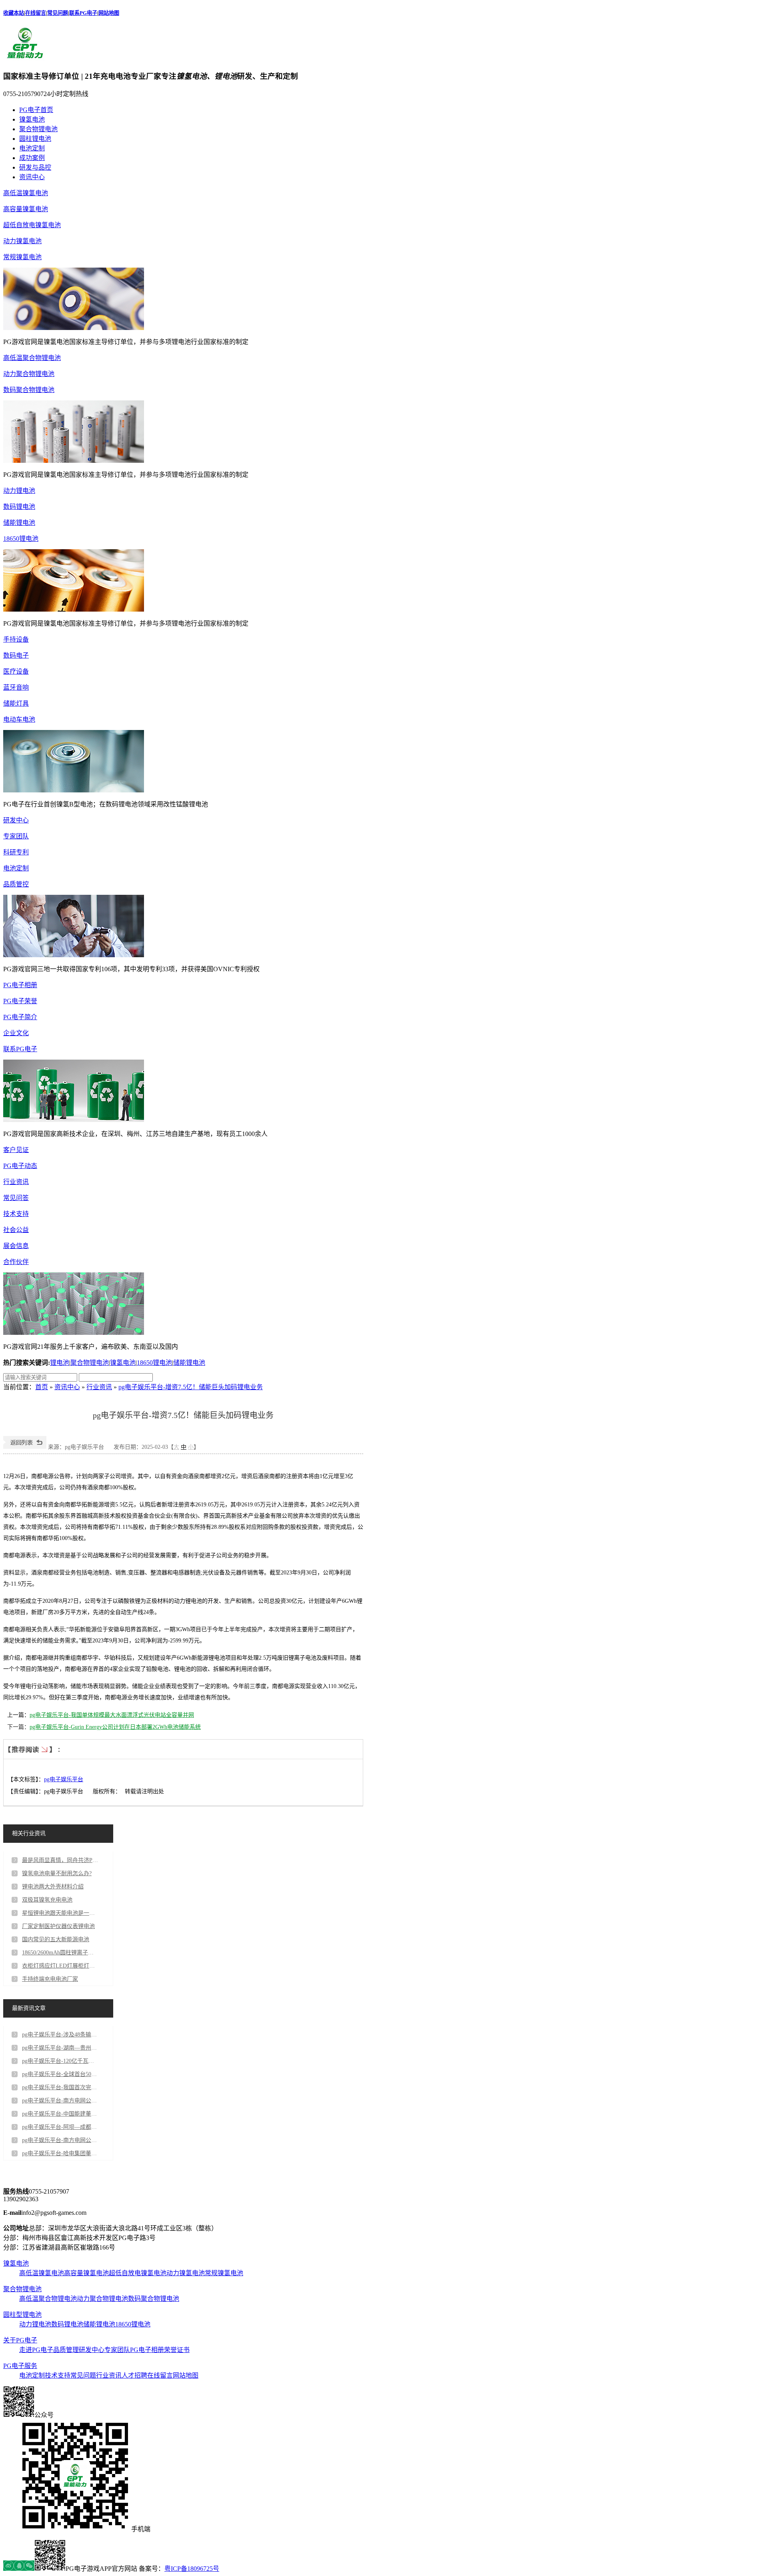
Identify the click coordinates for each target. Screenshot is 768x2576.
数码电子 (16, 655)
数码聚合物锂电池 (29, 390)
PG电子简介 (20, 1017)
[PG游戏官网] (25, 59)
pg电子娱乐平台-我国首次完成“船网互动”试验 (60, 2087)
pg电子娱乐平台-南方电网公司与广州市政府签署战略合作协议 (60, 2101)
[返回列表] (25, 1447)
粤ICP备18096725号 (192, 2569)
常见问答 (16, 1198)
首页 (42, 1387)
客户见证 (16, 1150)
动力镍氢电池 (22, 241)
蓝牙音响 (16, 687)
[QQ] (19, 2569)
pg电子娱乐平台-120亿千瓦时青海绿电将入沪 (60, 2061)
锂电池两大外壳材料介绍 (53, 1887)
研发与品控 (35, 167)
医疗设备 (16, 671)
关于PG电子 (20, 2340)
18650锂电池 (21, 539)
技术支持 (16, 1214)
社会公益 (16, 1230)
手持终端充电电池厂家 (50, 1979)
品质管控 (16, 884)
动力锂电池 (19, 491)
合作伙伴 (16, 1262)
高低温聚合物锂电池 (32, 358)
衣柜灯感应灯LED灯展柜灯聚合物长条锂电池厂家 (60, 1966)
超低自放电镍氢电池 (32, 225)
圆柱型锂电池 (22, 2315)
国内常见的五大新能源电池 (56, 1939)
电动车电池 (19, 719)
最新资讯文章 (29, 2008)
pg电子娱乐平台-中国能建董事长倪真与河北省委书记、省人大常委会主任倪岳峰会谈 (60, 2114)
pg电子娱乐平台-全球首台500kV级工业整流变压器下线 (60, 2074)
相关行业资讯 (29, 1833)
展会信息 (16, 1246)
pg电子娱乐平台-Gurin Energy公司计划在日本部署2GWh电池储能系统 (115, 1727)
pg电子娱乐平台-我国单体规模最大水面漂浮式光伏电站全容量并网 (112, 1715)
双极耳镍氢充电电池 (47, 1900)
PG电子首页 (36, 110)
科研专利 (16, 852)
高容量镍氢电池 (26, 209)
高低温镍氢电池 (26, 193)
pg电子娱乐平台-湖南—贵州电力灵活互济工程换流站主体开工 (60, 2048)
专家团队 (16, 836)
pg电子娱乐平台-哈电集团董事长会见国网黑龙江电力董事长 (60, 2153)
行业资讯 (16, 1182)
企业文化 (16, 1033)
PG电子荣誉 (20, 1001)
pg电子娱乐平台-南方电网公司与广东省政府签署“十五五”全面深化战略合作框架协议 (60, 2140)
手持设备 (16, 639)
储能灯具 (16, 703)
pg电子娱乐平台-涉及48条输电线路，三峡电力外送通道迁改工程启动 (60, 2035)
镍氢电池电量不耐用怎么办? (57, 1873)
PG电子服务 (20, 2366)
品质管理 (66, 2350)
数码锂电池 (19, 507)
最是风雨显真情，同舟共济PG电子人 (60, 1860)
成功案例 (32, 158)
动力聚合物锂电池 (29, 374)
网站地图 (109, 13)
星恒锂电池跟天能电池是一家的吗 (60, 1913)
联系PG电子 (83, 13)
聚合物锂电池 (38, 129)
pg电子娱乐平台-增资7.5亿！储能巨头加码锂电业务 (191, 1387)
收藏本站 (14, 13)
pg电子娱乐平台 (64, 1779)
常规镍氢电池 (22, 257)
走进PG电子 (36, 2350)
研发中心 (16, 820)
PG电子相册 (20, 985)
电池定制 (32, 148)
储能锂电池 (19, 523)
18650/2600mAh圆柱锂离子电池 (60, 1953)
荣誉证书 (177, 2350)
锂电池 (60, 1363)
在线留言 (36, 13)
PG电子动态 (20, 1166)
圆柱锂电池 (35, 139)
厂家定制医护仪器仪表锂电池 (58, 1926)
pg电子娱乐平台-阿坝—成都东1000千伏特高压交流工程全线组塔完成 (60, 2127)
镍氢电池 (32, 119)
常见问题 (58, 13)
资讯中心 (32, 177)
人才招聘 (134, 2375)
